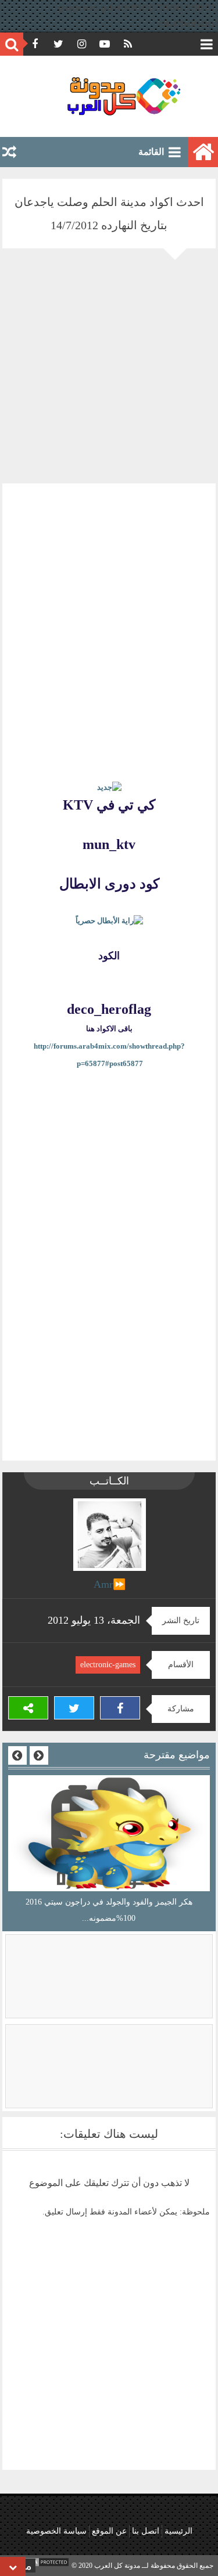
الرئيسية (178, 2531)
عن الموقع (109, 2531)
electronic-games (108, 1665)
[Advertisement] (109, 375)
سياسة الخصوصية (56, 2531)
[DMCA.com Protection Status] (41, 2566)
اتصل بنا (146, 2531)
